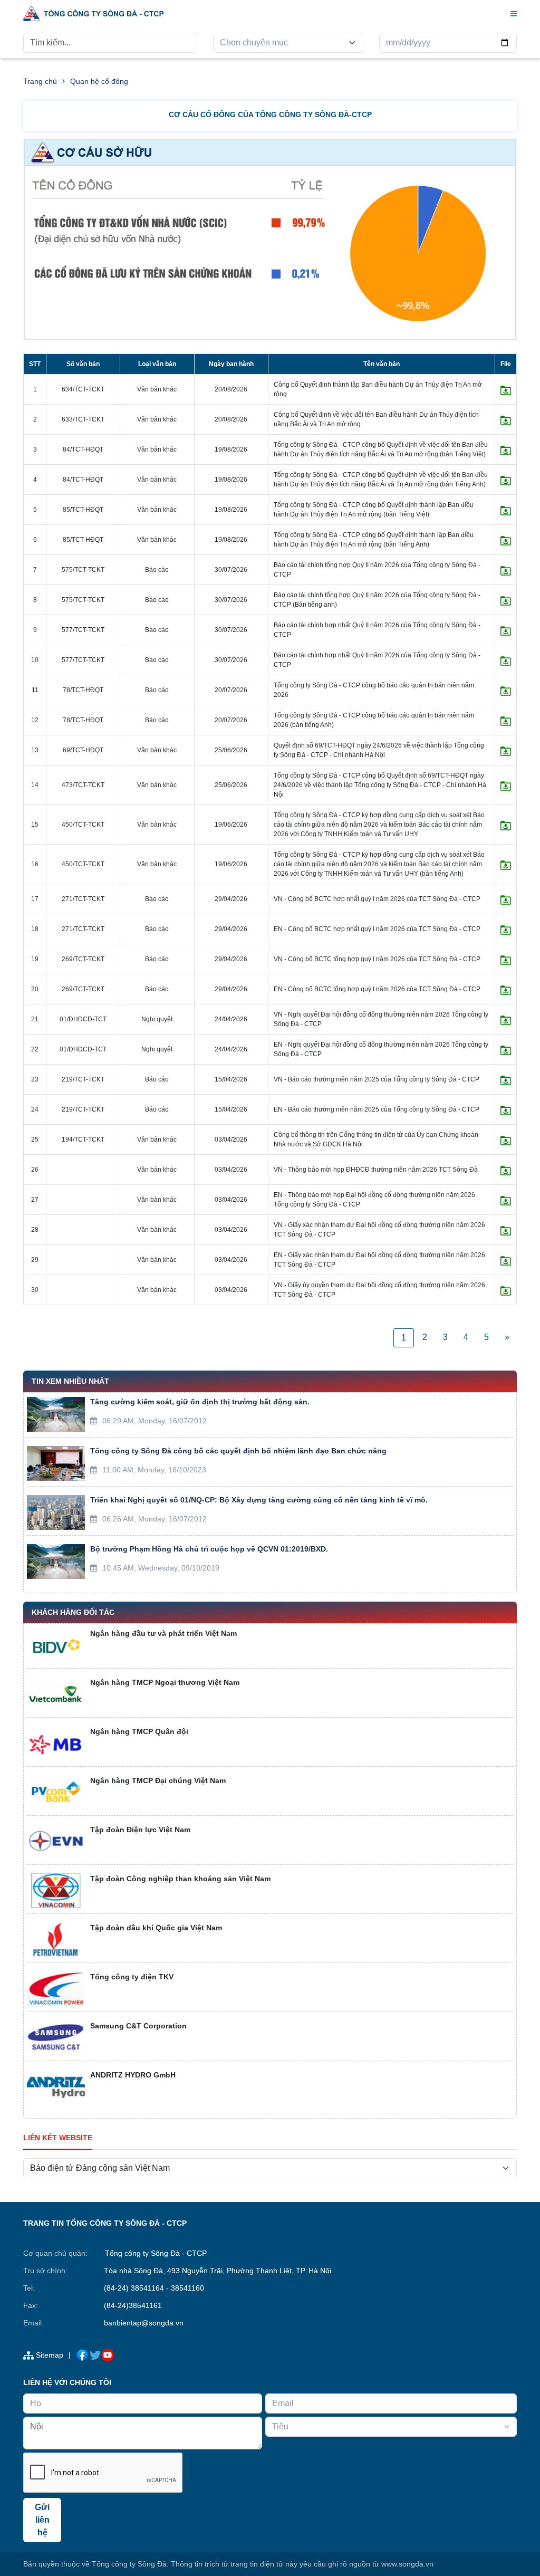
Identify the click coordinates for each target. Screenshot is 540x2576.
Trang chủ (40, 81)
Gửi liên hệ (42, 2520)
